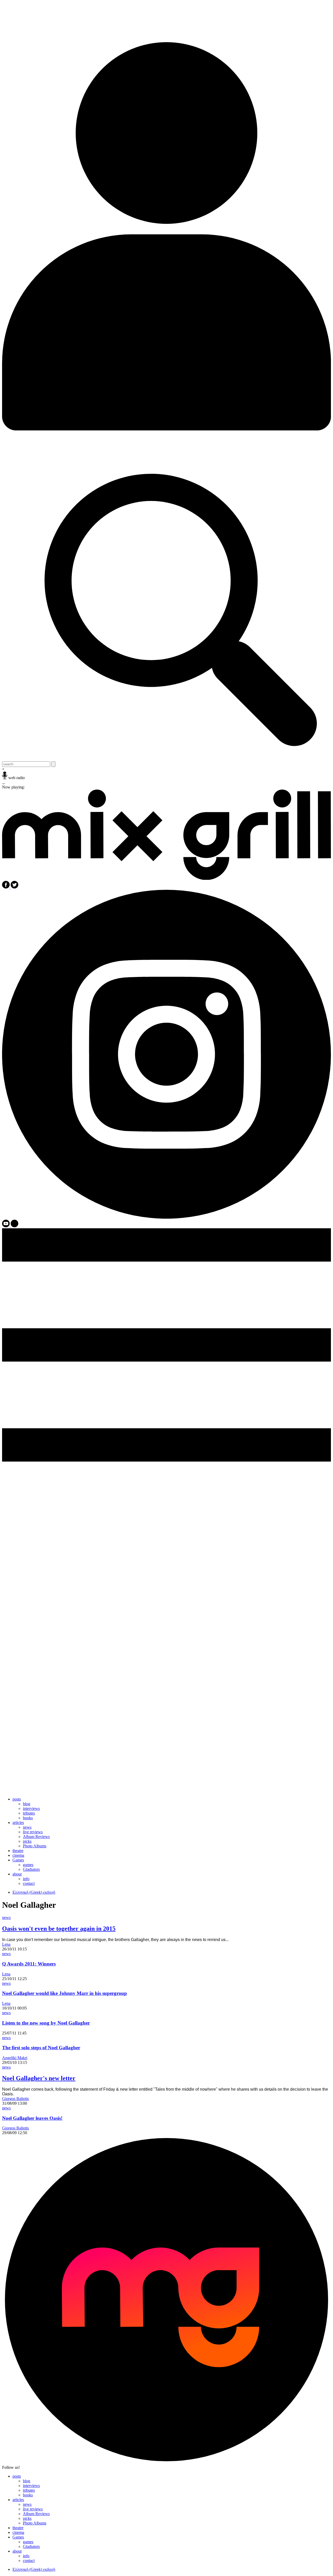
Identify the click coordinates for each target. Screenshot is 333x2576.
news (27, 1827)
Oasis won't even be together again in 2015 (59, 1929)
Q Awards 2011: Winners (29, 1964)
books (28, 1818)
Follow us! (11, 2467)
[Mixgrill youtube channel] (6, 1226)
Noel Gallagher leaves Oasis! (32, 2118)
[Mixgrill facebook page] (6, 887)
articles (18, 1823)
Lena (6, 1944)
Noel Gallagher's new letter (39, 2078)
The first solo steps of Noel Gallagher (41, 2048)
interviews (31, 1808)
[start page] (166, 878)
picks (27, 1841)
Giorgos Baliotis (15, 2099)
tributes (29, 1813)
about (17, 1874)
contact (29, 1883)
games (28, 1865)
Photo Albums (35, 1846)
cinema (18, 1855)
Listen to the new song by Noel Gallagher (46, 2023)
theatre (18, 1851)
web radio (17, 778)
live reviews (33, 1832)
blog (27, 1804)
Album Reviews (36, 1837)
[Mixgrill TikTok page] (14, 1226)
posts (17, 1799)
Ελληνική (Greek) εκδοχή (34, 1892)
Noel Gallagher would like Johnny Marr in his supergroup (65, 1993)
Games (18, 1860)
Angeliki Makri (15, 2058)
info (26, 1879)
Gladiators (31, 1869)
